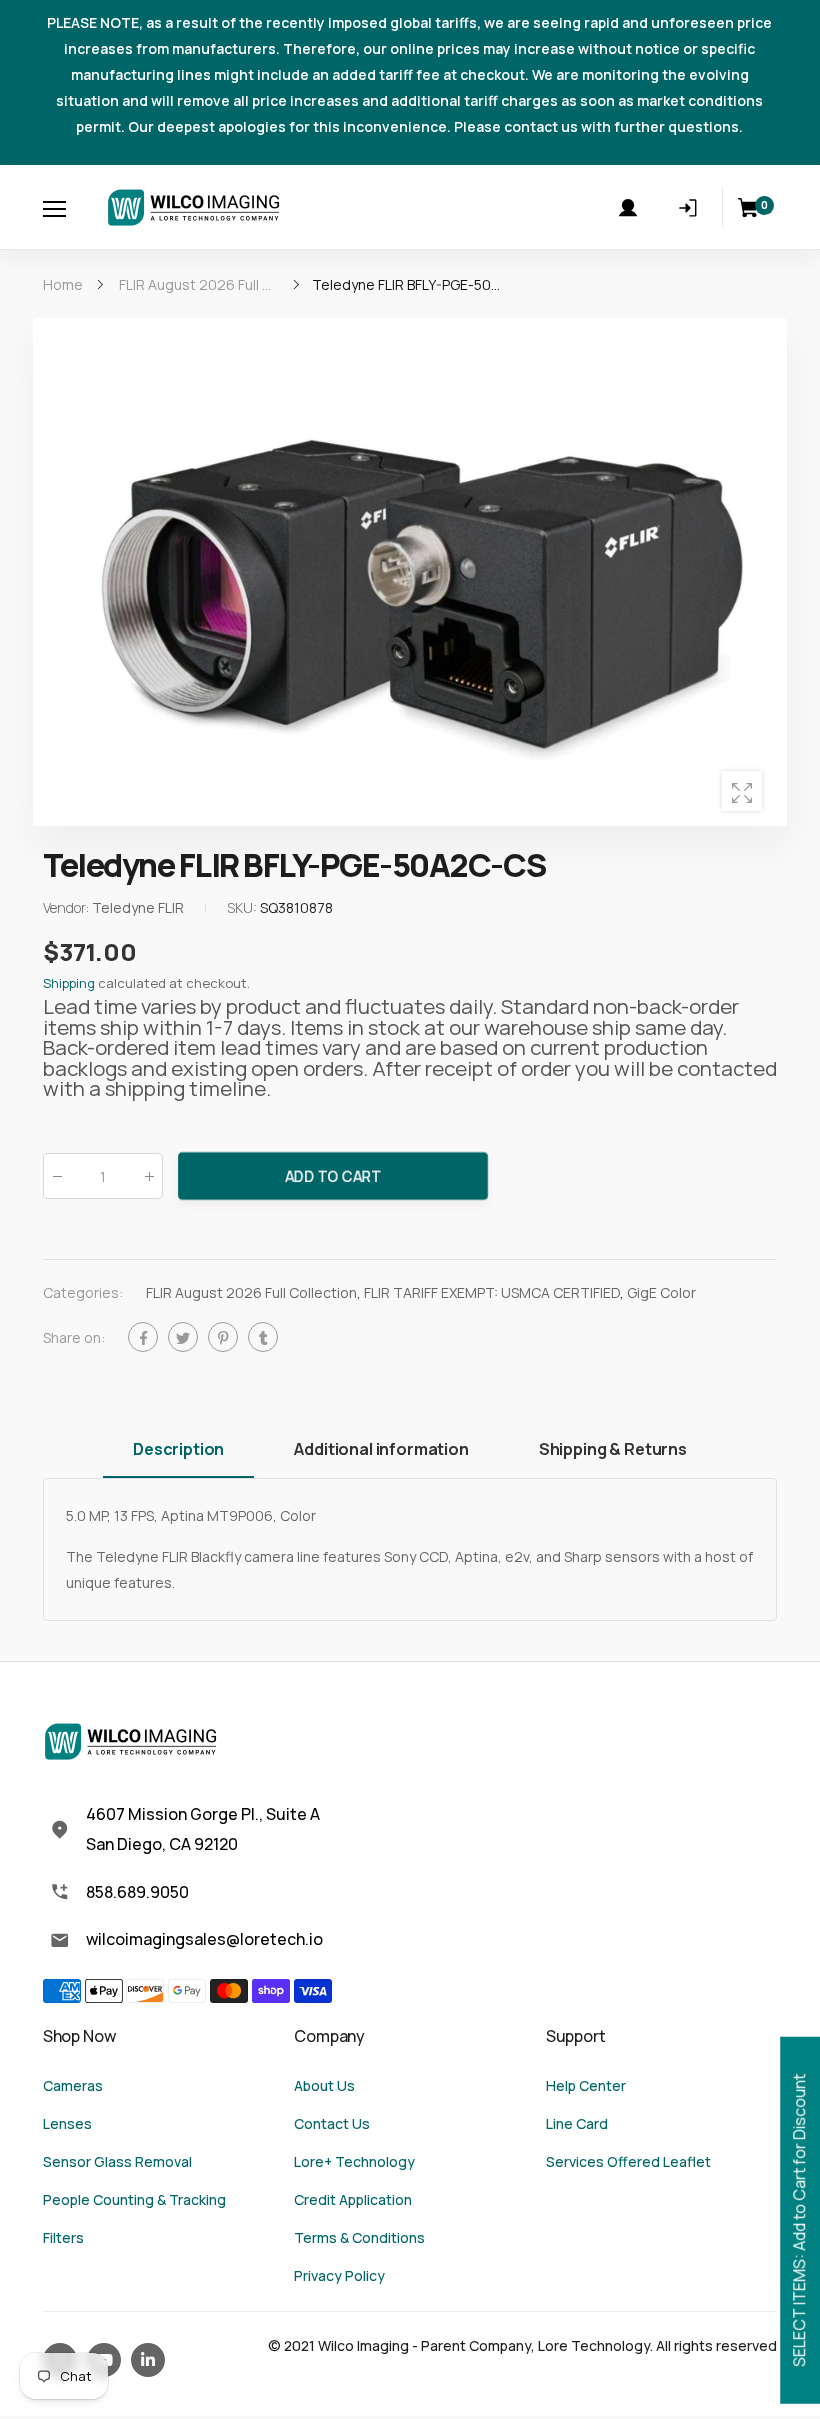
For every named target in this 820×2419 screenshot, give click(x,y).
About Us (324, 2085)
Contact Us (332, 2123)
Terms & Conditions (359, 2237)
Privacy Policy (339, 2275)
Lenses (67, 2123)
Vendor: (67, 908)
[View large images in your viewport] (742, 791)
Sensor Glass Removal (117, 2161)
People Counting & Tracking (134, 2199)
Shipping (69, 984)
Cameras (73, 2085)
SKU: (243, 908)
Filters (63, 2237)
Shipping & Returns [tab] (613, 1449)
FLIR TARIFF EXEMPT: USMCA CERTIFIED (492, 1293)
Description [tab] (178, 1449)
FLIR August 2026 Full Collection (251, 1293)
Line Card (577, 2123)
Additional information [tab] (381, 1449)
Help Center (586, 2085)
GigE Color (661, 1293)
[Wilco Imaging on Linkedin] (148, 2360)
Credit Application (353, 2199)
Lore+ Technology (354, 2161)
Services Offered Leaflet (628, 2161)
